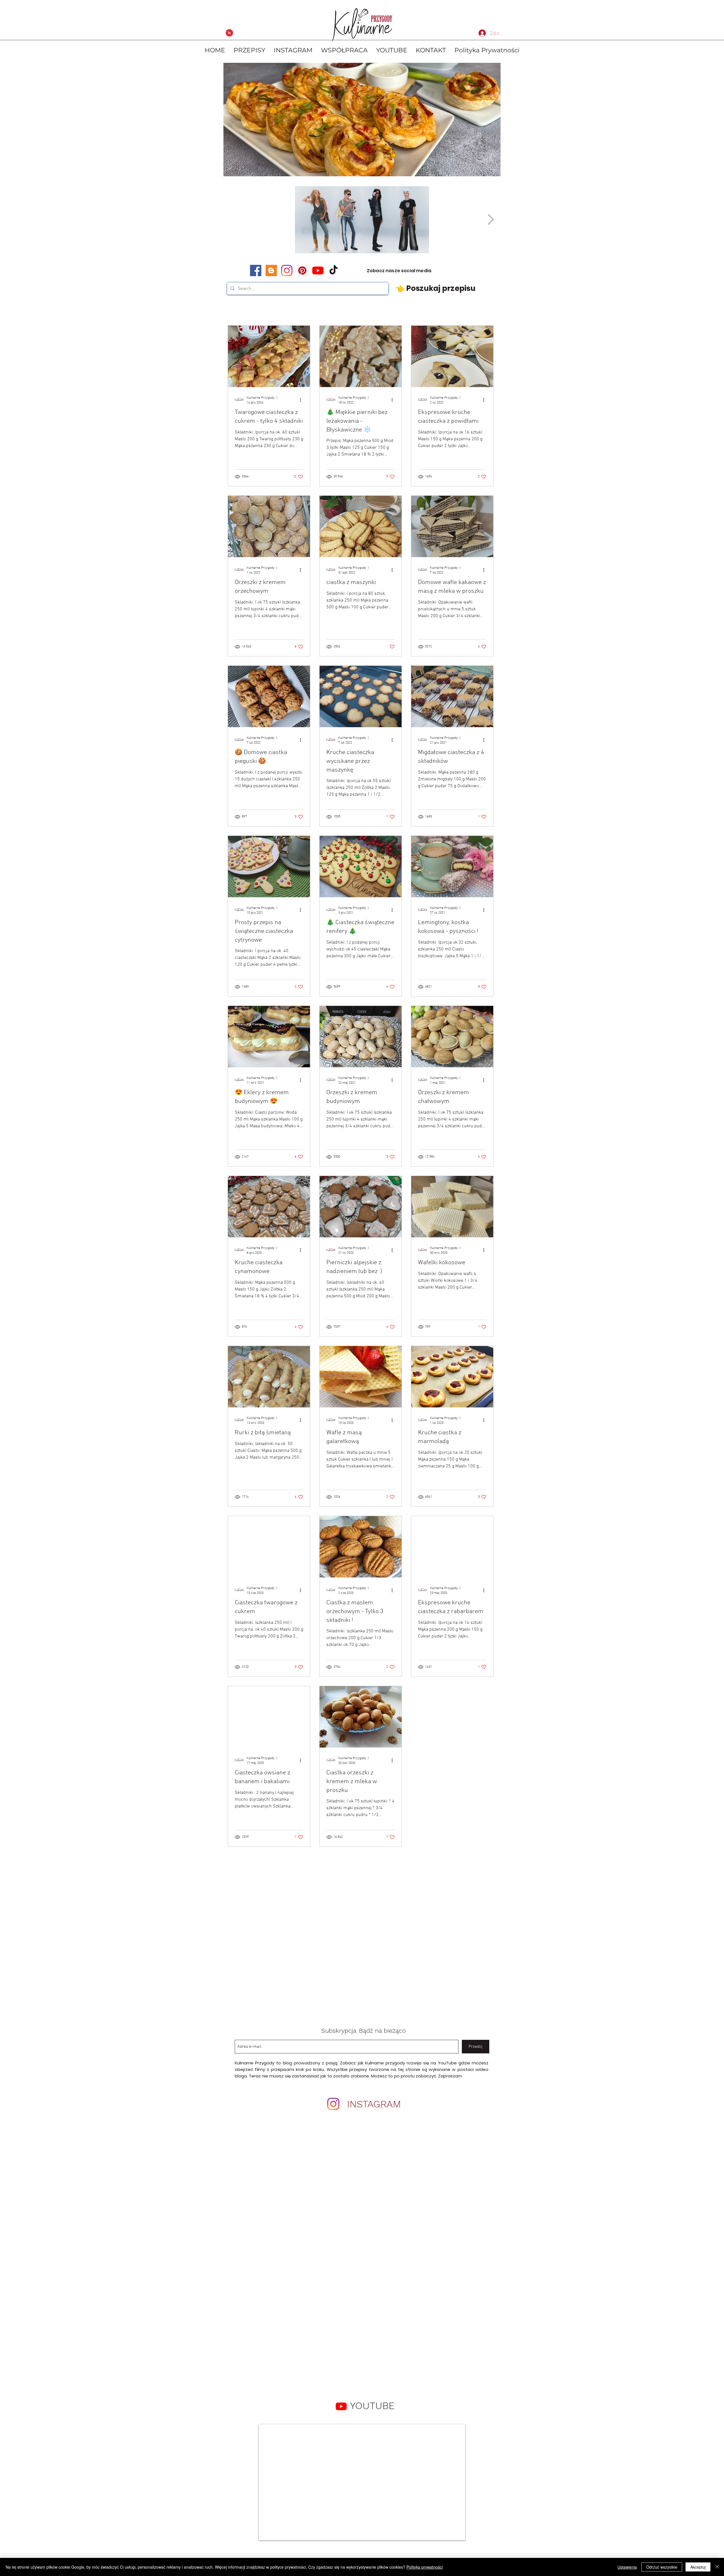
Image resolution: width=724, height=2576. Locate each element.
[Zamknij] (717, 2567)
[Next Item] (491, 220)
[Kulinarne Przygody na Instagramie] (287, 271)
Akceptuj (698, 2567)
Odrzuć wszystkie (662, 2567)
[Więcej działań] (302, 400)
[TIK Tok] (333, 271)
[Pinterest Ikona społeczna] (302, 271)
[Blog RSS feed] (229, 33)
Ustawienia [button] (627, 2567)
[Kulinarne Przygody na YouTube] (318, 271)
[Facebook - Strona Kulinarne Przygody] (256, 271)
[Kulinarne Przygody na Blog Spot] (271, 271)
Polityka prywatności (425, 2567)
